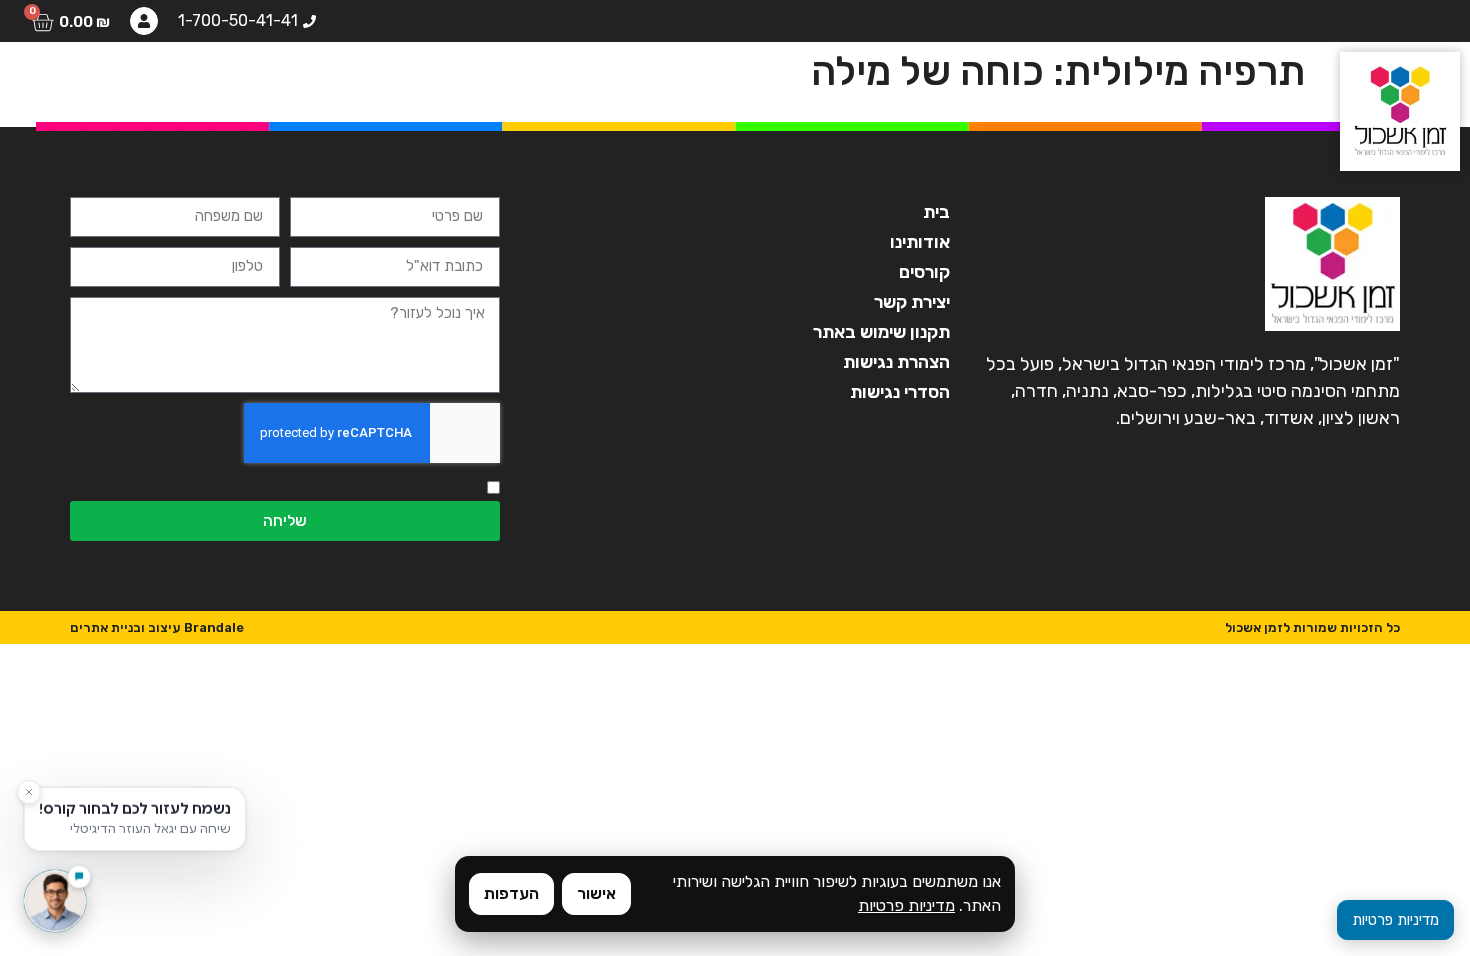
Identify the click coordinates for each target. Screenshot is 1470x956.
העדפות (511, 893)
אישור (596, 893)
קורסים (518, 85)
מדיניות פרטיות (906, 905)
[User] (144, 21)
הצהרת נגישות (896, 362)
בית (704, 85)
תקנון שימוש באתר (881, 332)
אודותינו (618, 85)
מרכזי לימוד (313, 85)
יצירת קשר (82, 85)
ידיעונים (195, 85)
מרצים (425, 85)
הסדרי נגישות (900, 392)
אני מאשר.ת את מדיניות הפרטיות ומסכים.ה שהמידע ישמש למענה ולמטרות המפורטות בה (292, 487)
